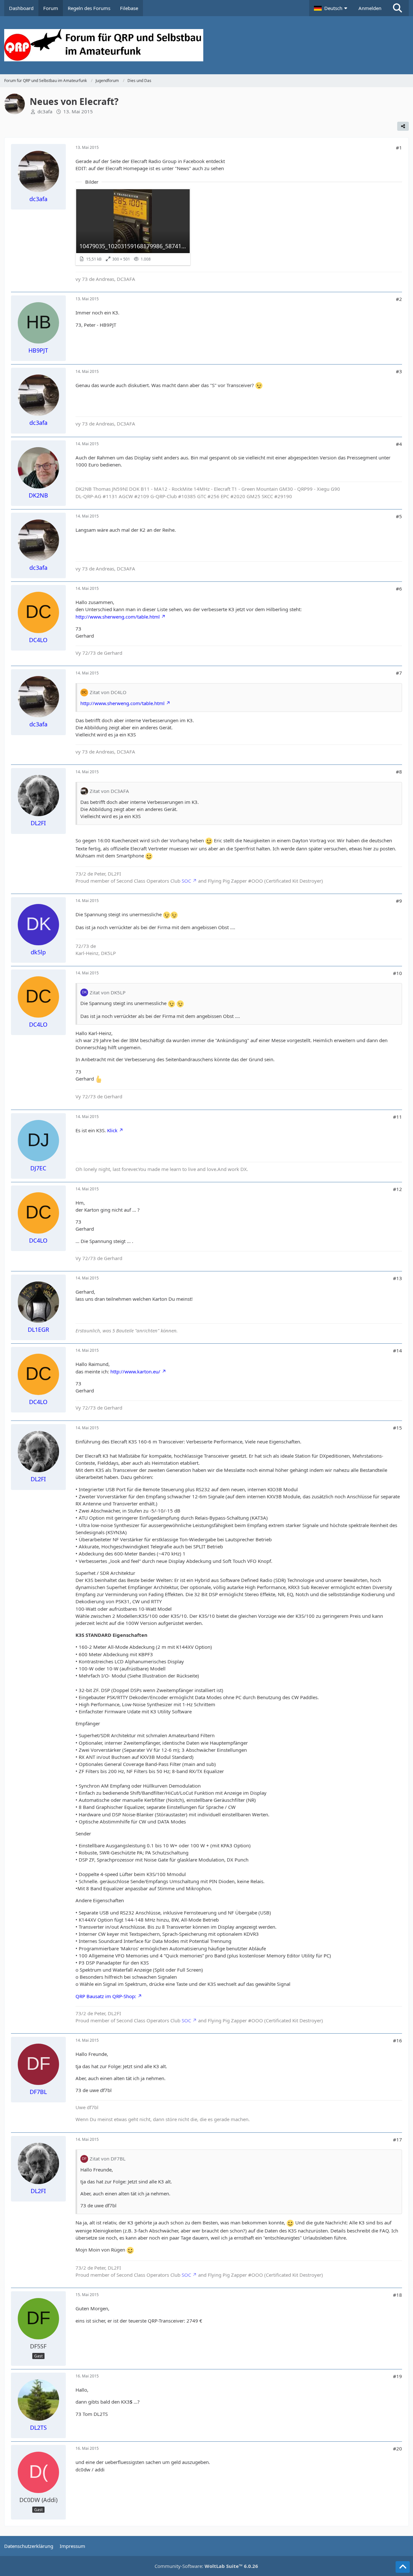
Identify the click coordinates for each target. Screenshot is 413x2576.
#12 (398, 1189)
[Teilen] (403, 126)
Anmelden (370, 8)
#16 (398, 2040)
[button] (331, 8)
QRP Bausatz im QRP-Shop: (106, 1996)
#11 (398, 1117)
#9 (399, 901)
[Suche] (398, 8)
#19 (398, 2376)
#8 (399, 772)
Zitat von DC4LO (108, 692)
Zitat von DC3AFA (109, 791)
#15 (398, 1428)
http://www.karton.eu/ (135, 1371)
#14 (398, 1350)
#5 (399, 516)
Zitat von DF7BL (108, 2159)
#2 (399, 299)
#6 (399, 589)
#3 (399, 371)
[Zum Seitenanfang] (403, 2567)
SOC (186, 881)
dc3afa (45, 111)
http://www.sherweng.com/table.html (118, 617)
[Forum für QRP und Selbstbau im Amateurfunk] (206, 45)
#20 (398, 2448)
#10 (398, 973)
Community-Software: (206, 2566)
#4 (399, 444)
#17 (398, 2140)
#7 (399, 673)
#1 (399, 148)
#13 (398, 1278)
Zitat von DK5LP (108, 992)
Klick (112, 1130)
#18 (398, 2295)
